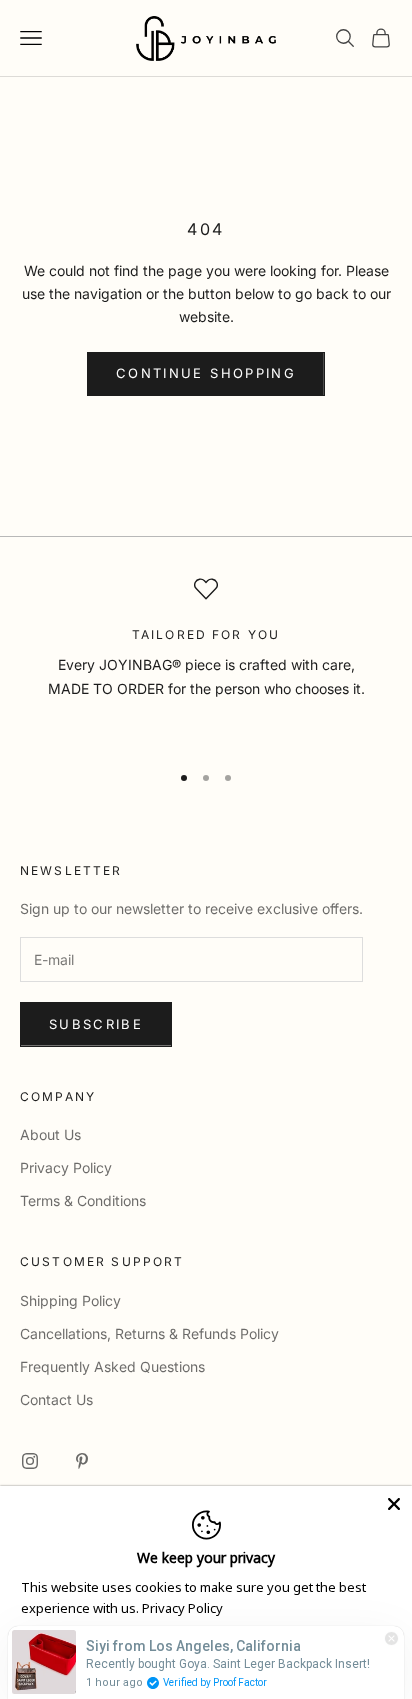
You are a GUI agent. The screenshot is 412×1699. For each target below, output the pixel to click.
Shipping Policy (70, 1300)
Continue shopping (206, 373)
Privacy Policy (66, 1167)
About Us (50, 1134)
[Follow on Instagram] (30, 1461)
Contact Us (56, 1399)
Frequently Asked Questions (112, 1366)
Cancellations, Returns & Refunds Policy (149, 1333)
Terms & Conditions (83, 1200)
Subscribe (96, 1024)
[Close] (394, 1504)
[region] (206, 660)
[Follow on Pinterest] (82, 1461)
